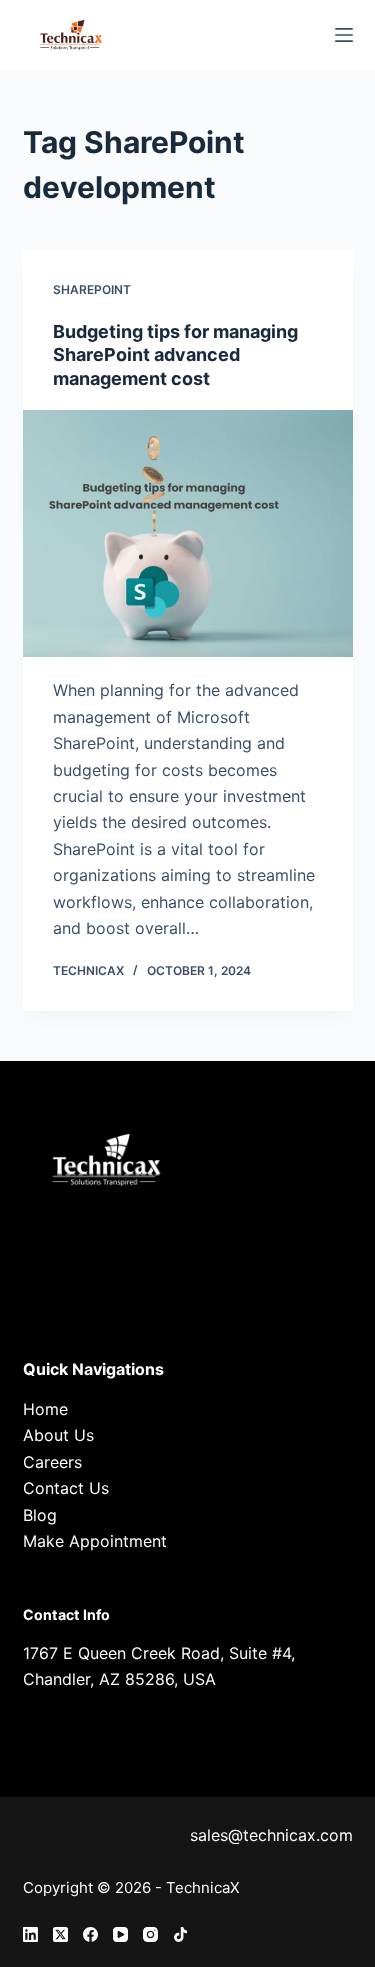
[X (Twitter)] (60, 1934)
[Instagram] (150, 1934)
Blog (40, 1515)
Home (45, 1409)
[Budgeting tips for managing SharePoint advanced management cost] (188, 534)
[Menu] (344, 35)
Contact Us (66, 1488)
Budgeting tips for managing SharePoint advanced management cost (175, 355)
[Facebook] (90, 1934)
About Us (58, 1435)
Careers (52, 1462)
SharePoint (92, 289)
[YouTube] (120, 1934)
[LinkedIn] (30, 1934)
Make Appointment (95, 1541)
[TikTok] (180, 1934)
